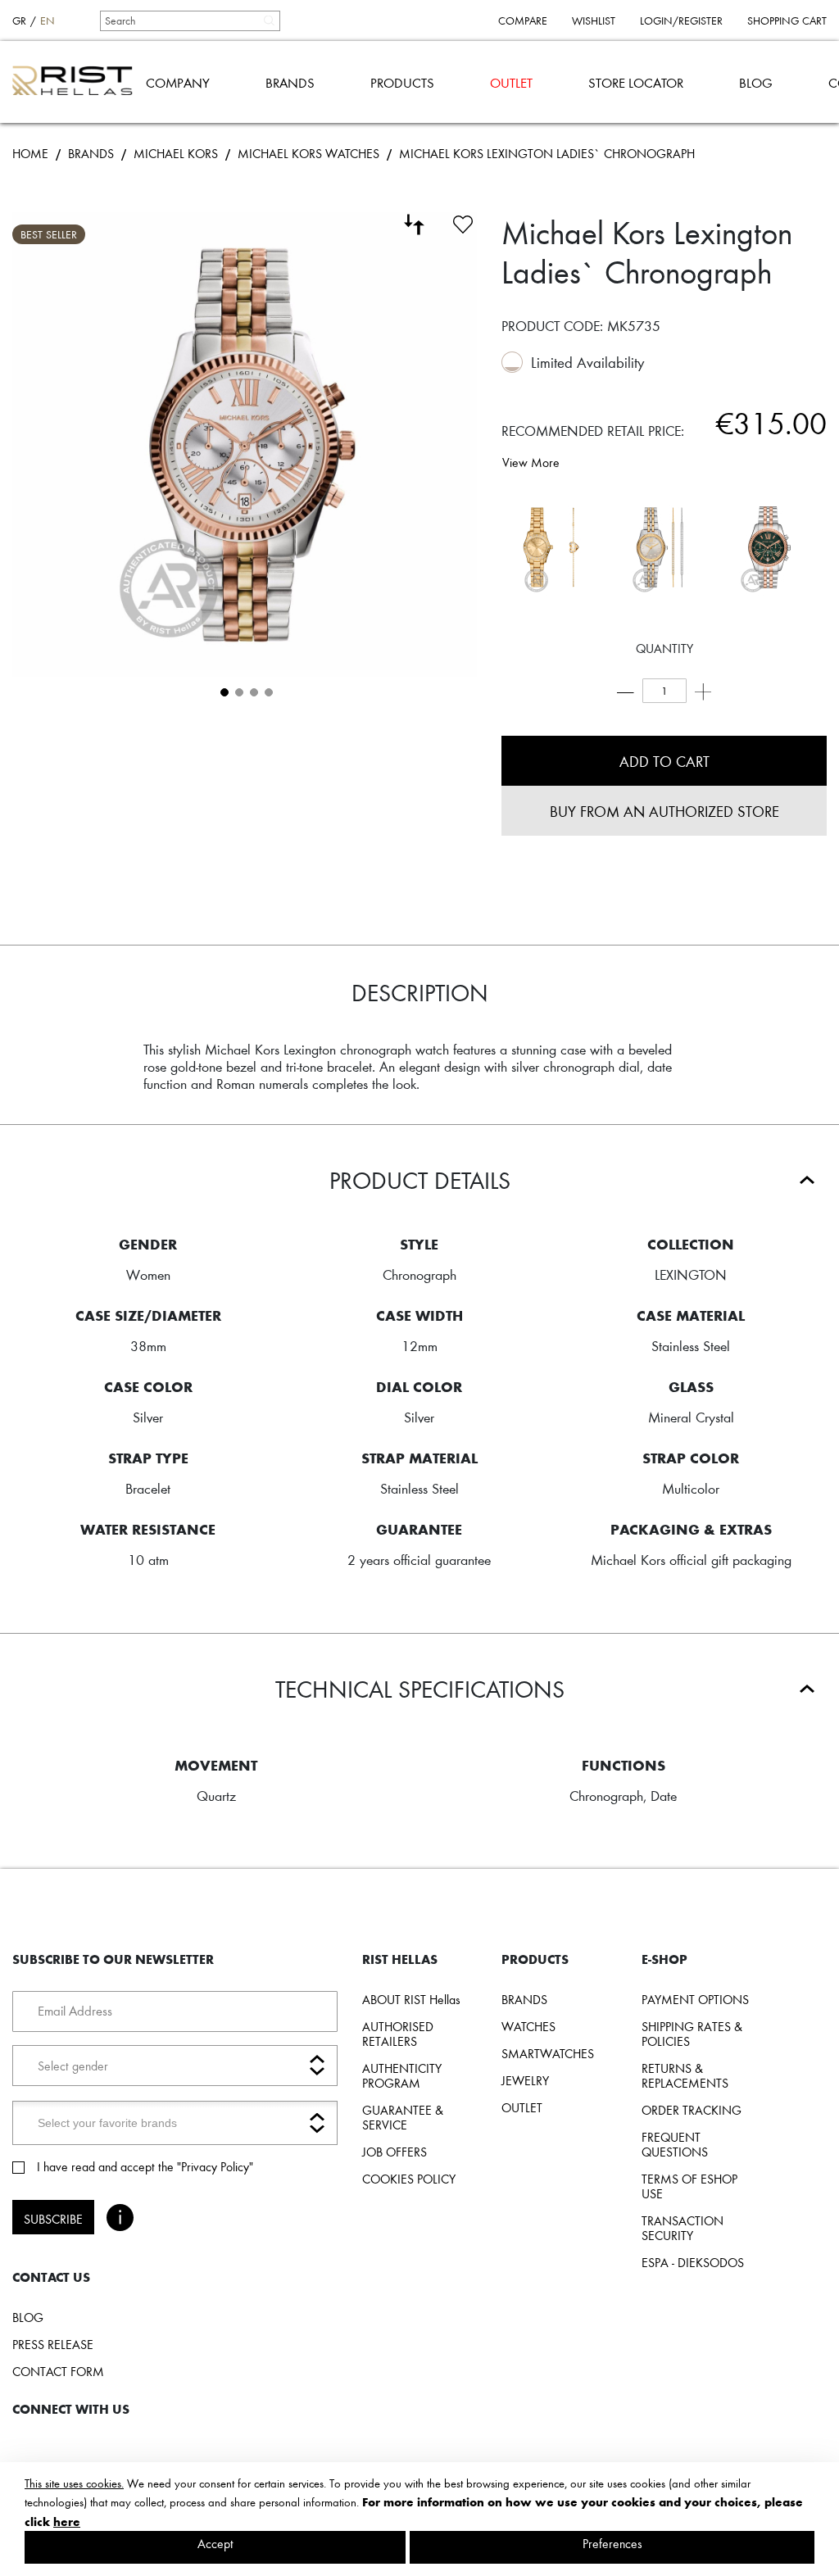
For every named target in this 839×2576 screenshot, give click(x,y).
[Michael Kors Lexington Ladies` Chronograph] (768, 547)
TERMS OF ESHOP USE (689, 2186)
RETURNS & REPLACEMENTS (685, 2075)
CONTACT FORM (58, 2371)
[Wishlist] (463, 222)
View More (531, 462)
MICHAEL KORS (176, 153)
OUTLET (511, 82)
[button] (223, 691)
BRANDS (290, 82)
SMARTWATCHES (548, 2053)
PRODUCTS (402, 82)
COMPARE (523, 20)
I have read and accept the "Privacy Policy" (145, 2166)
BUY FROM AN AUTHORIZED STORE (664, 811)
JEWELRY (525, 2080)
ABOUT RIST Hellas (411, 1999)
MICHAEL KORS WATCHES (308, 153)
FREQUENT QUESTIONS (675, 2144)
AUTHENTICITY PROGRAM (402, 2075)
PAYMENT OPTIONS (695, 1999)
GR (19, 20)
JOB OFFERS (395, 2152)
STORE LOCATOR (636, 82)
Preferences (612, 2543)
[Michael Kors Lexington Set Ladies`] (551, 547)
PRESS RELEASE (53, 2344)
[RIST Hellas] (79, 82)
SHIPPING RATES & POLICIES (692, 2034)
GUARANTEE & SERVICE (403, 2117)
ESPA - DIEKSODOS (693, 2262)
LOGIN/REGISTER (681, 20)
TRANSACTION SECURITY (683, 2228)
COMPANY (178, 82)
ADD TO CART (664, 761)
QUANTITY (664, 648)
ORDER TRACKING (692, 2110)
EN (48, 20)
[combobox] (189, 20)
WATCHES (528, 2026)
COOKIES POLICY (409, 2179)
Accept (215, 2543)
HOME (30, 153)
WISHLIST (594, 20)
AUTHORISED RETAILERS (398, 2034)
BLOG (756, 82)
